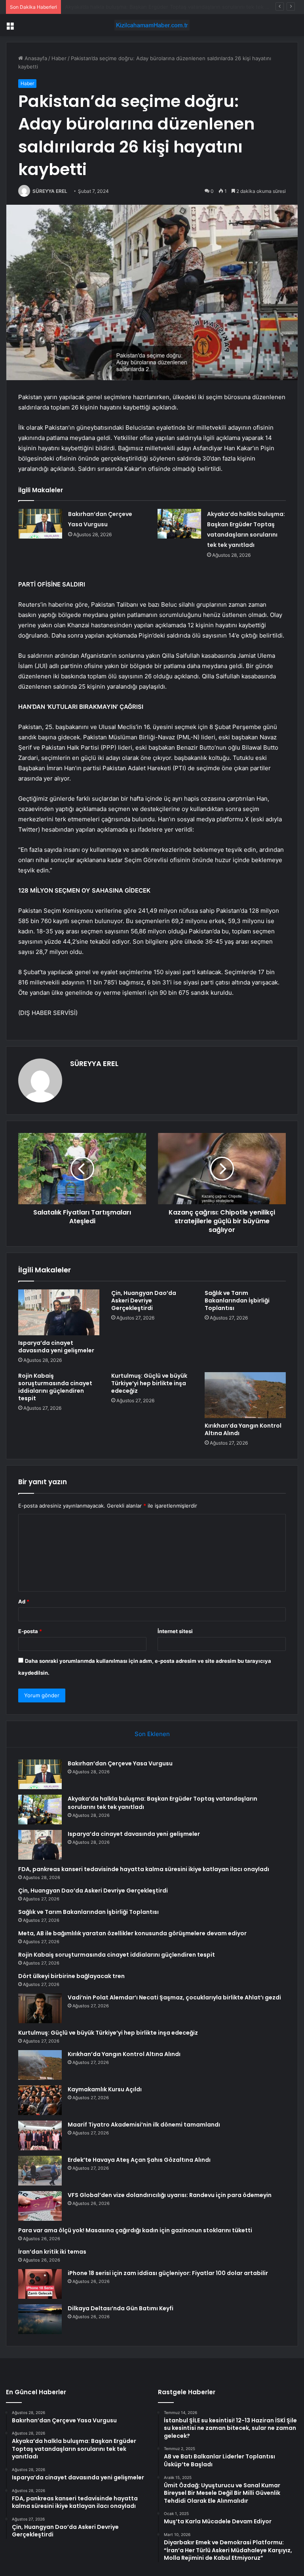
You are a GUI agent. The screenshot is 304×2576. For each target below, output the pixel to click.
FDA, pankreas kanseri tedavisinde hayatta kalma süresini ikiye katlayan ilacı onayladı (144, 1869)
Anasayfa (35, 58)
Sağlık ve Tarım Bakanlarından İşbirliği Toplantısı (237, 1300)
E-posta (30, 1631)
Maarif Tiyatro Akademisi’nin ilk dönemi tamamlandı (144, 2125)
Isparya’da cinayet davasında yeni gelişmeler (119, 7)
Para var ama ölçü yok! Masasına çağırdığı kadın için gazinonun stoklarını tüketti (135, 2230)
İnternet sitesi (175, 1631)
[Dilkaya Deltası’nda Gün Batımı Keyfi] (40, 2319)
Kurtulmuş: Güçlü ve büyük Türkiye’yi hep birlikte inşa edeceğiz (149, 1383)
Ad (24, 1601)
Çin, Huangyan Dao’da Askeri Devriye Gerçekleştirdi (144, 1300)
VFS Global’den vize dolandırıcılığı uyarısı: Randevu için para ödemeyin (170, 2195)
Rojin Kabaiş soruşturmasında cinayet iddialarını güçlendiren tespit (55, 1387)
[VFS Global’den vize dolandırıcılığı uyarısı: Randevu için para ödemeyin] (40, 2206)
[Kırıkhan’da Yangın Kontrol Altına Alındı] (245, 1395)
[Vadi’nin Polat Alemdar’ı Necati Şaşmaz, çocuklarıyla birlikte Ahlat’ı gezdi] (40, 2008)
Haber (59, 58)
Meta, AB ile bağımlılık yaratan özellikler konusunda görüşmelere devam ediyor (132, 1933)
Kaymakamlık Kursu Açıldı (105, 2089)
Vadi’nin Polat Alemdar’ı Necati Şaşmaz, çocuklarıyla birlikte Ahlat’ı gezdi (174, 1997)
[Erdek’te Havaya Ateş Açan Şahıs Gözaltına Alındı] (40, 2171)
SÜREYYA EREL (50, 191)
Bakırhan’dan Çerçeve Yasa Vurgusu (120, 1763)
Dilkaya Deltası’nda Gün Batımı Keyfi (121, 2308)
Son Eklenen (152, 1734)
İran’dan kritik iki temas (52, 2252)
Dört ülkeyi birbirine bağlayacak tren (71, 1976)
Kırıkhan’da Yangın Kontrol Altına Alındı (243, 1429)
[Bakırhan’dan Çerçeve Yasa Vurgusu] (40, 524)
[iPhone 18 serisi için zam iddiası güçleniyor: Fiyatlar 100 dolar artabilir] (40, 2284)
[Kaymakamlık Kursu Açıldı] (40, 2100)
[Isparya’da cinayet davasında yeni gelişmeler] (59, 1312)
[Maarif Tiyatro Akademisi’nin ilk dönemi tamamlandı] (40, 2135)
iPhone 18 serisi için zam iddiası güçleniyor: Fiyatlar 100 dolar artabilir (168, 2273)
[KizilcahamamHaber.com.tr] (152, 25)
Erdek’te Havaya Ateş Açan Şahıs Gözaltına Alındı (139, 2160)
